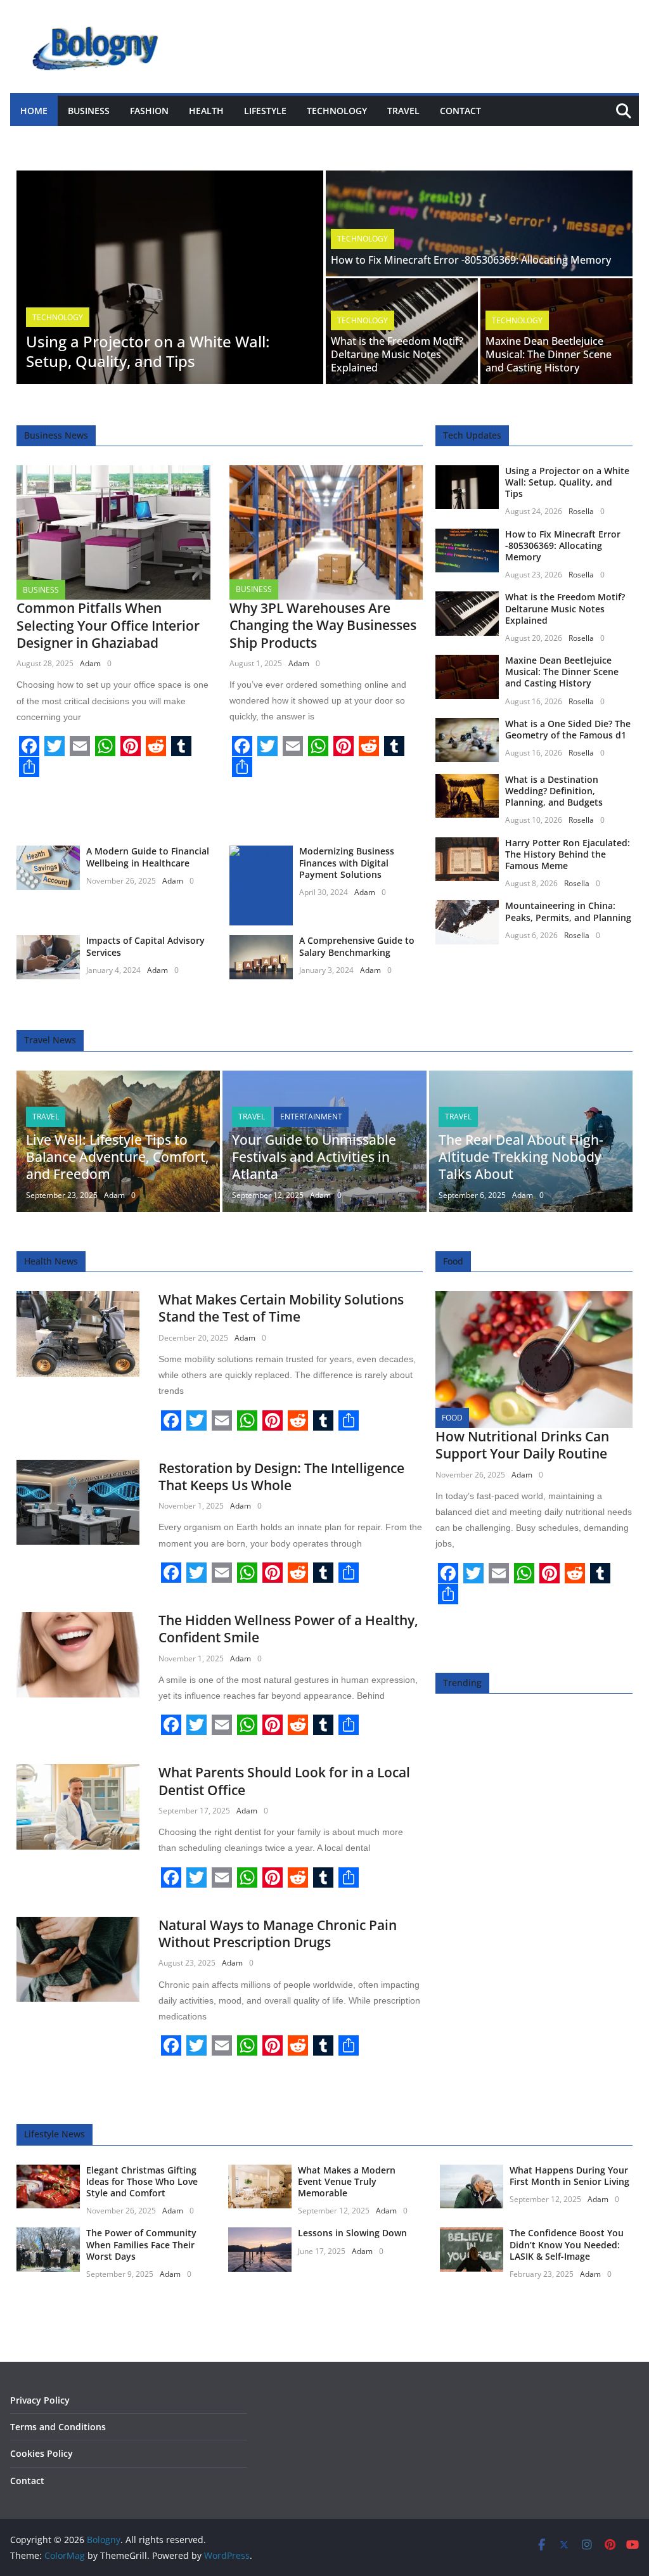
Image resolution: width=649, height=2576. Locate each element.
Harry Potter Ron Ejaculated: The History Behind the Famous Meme (568, 854)
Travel (403, 111)
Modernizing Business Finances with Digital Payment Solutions (347, 862)
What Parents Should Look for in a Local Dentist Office (284, 1781)
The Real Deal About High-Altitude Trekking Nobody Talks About (521, 1157)
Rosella (581, 511)
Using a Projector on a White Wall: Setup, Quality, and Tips (148, 351)
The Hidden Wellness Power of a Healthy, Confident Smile (288, 1629)
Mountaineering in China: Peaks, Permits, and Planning (568, 911)
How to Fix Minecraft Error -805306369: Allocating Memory (471, 260)
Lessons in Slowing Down (352, 2233)
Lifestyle (265, 111)
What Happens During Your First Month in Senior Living (569, 2176)
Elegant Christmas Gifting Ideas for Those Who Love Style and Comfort (142, 2181)
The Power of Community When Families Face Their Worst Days (141, 2244)
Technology (337, 111)
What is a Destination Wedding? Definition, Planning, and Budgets (554, 791)
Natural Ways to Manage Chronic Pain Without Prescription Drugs (278, 1934)
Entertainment (311, 1117)
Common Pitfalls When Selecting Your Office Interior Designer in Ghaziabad (108, 625)
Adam (90, 663)
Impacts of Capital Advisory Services (145, 946)
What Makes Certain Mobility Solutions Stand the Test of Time (281, 1308)
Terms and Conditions (58, 2427)
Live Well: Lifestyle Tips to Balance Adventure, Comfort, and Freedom (118, 1157)
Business (89, 111)
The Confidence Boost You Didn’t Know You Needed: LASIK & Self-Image (567, 2244)
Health (206, 111)
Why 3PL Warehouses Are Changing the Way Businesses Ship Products (323, 625)
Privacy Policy (40, 2400)
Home (34, 111)
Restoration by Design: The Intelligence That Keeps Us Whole (281, 1477)
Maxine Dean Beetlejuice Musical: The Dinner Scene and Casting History (549, 354)
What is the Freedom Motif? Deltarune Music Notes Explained (397, 354)
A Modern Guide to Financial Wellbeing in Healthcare (148, 857)
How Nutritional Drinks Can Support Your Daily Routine (522, 1445)
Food (452, 1418)
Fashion (149, 111)
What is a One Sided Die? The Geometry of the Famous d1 (568, 729)
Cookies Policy (42, 2453)
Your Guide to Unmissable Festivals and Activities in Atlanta (314, 1157)
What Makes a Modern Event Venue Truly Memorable (347, 2181)
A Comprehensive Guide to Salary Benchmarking (357, 946)
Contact (460, 111)
